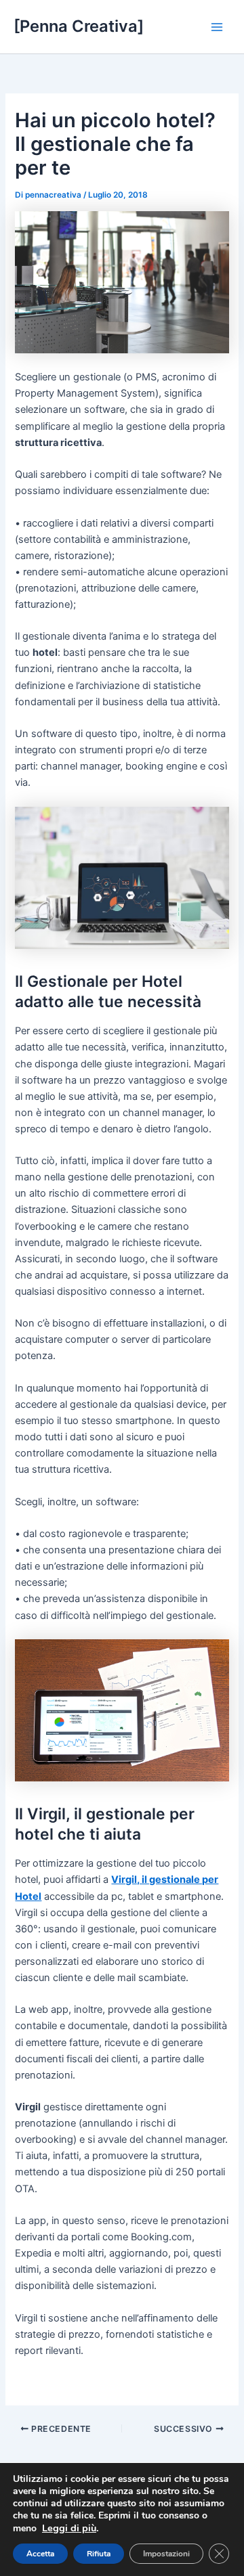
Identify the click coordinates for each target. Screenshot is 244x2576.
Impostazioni (166, 2554)
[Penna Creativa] (79, 26)
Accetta (40, 2554)
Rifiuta (99, 2554)
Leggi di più (69, 2528)
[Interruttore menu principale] (217, 26)
